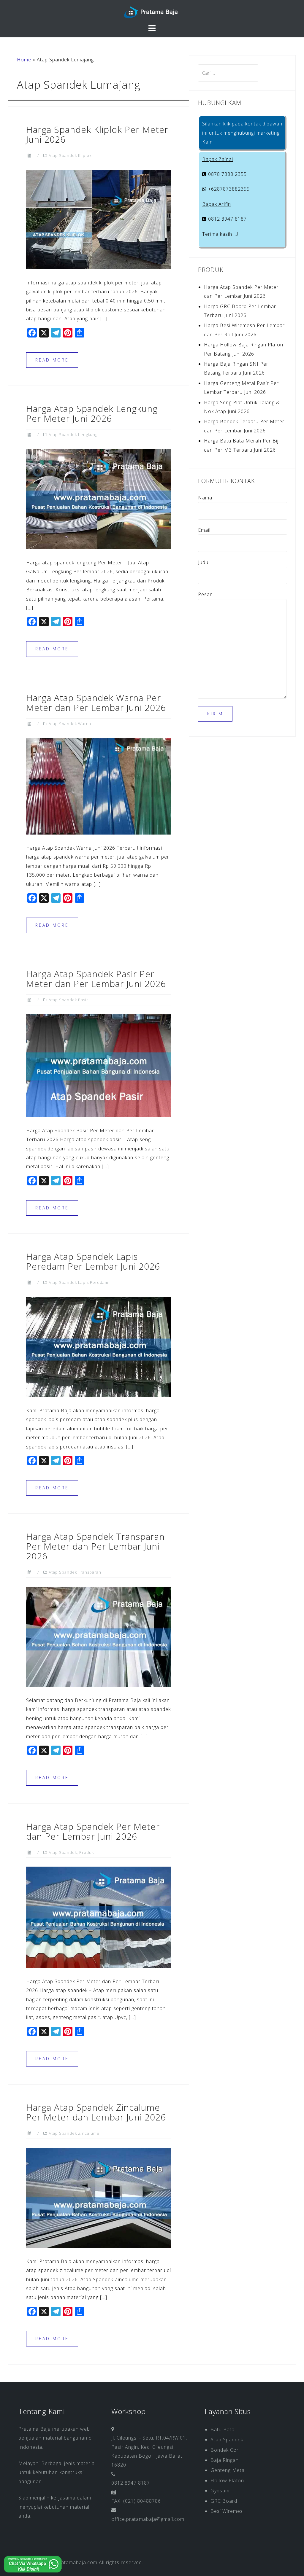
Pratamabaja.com (77, 2562)
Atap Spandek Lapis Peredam (79, 1282)
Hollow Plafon (227, 2481)
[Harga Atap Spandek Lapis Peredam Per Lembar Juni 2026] (99, 1346)
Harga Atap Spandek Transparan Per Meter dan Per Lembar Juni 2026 (95, 1546)
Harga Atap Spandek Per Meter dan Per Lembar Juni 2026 (93, 1831)
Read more (52, 360)
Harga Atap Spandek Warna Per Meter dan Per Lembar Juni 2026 (96, 703)
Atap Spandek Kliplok (70, 155)
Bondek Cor (225, 2450)
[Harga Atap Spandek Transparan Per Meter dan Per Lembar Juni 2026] (99, 1636)
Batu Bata (223, 2429)
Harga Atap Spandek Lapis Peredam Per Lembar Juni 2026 (93, 1261)
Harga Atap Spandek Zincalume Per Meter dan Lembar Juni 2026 (96, 2112)
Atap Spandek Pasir (68, 1000)
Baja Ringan (225, 2460)
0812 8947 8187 (227, 219)
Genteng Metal (228, 2470)
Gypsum (220, 2491)
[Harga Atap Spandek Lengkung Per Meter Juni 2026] (99, 499)
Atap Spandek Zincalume (74, 2133)
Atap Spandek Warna (70, 724)
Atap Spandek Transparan (75, 1572)
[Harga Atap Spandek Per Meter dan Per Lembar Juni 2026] (99, 1917)
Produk (87, 1852)
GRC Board (224, 2501)
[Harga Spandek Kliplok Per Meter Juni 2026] (99, 219)
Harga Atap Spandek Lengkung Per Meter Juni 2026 (92, 413)
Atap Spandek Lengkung (73, 434)
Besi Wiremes (227, 2511)
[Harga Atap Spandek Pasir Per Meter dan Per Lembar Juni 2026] (99, 1065)
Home (24, 60)
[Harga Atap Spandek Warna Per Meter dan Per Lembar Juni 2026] (99, 786)
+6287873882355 (228, 189)
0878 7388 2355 (227, 174)
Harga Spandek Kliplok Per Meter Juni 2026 (97, 134)
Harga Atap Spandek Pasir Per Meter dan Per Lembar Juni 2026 (96, 979)
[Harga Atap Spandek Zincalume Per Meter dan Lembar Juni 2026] (99, 2197)
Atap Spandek (63, 1852)
